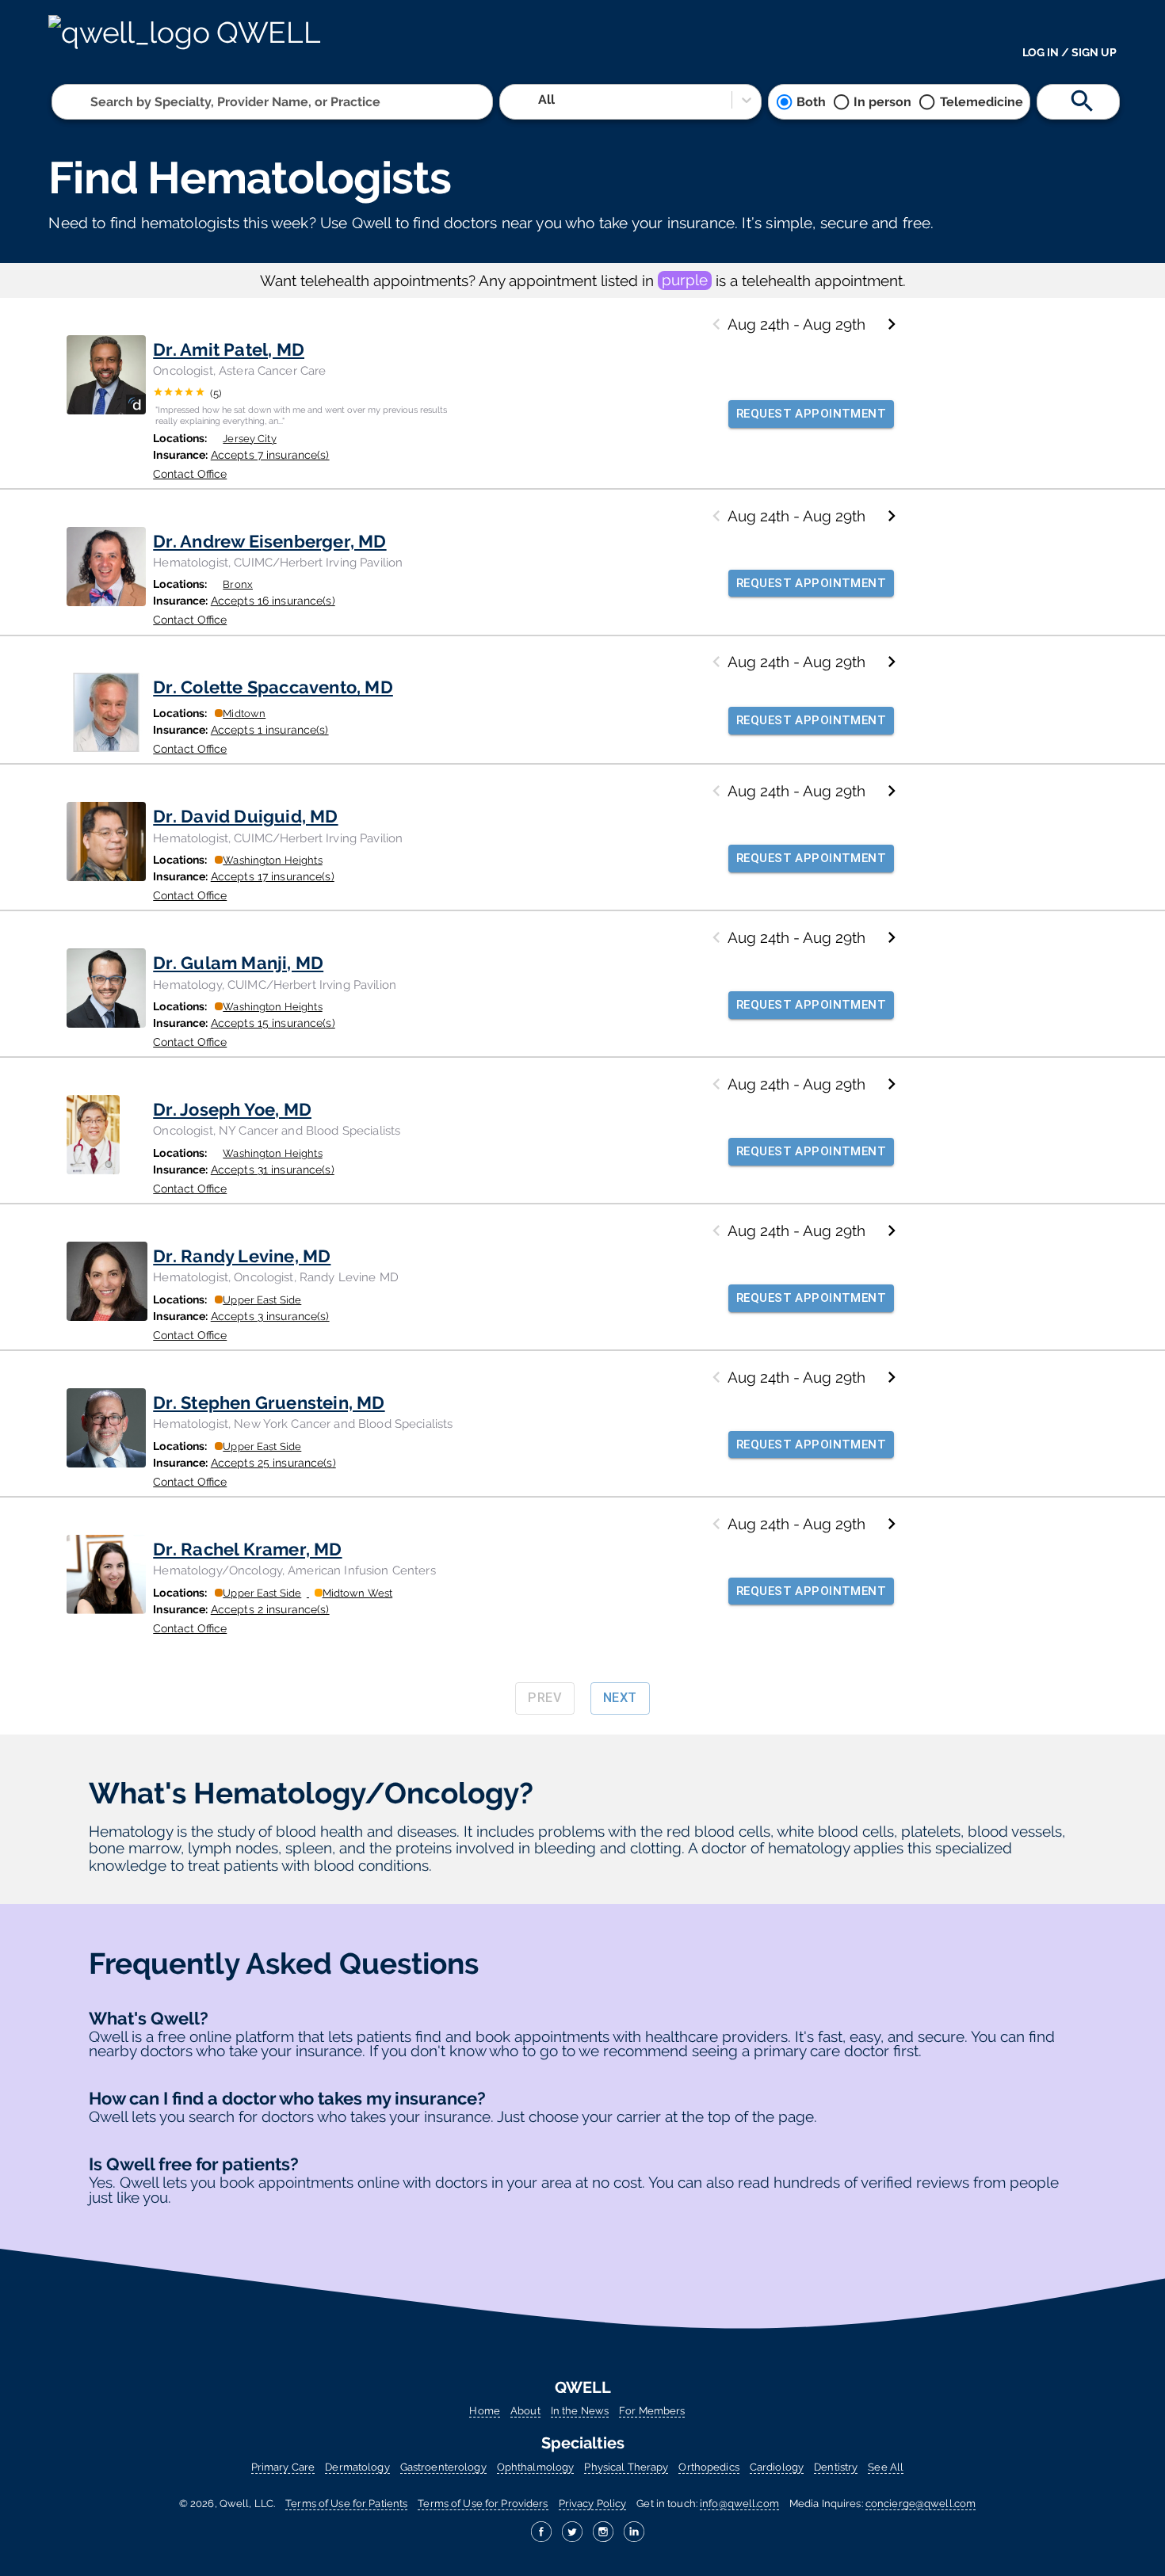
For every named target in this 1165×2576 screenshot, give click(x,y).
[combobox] (92, 102)
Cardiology (777, 2467)
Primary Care (283, 2467)
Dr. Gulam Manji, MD (238, 963)
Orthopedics (709, 2467)
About (525, 2411)
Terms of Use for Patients (346, 2503)
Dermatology (357, 2467)
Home (485, 2411)
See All (886, 2467)
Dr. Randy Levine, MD (242, 1256)
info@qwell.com (739, 2503)
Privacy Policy (593, 2503)
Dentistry (836, 2467)
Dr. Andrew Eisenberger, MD (269, 541)
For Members (652, 2411)
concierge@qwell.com (921, 2503)
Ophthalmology (536, 2467)
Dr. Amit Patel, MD (229, 349)
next (620, 1698)
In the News (580, 2411)
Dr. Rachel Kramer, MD (247, 1549)
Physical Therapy (626, 2467)
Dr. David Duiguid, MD (245, 816)
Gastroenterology (443, 2467)
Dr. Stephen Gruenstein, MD (269, 1402)
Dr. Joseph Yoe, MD (232, 1109)
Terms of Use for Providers (483, 2503)
